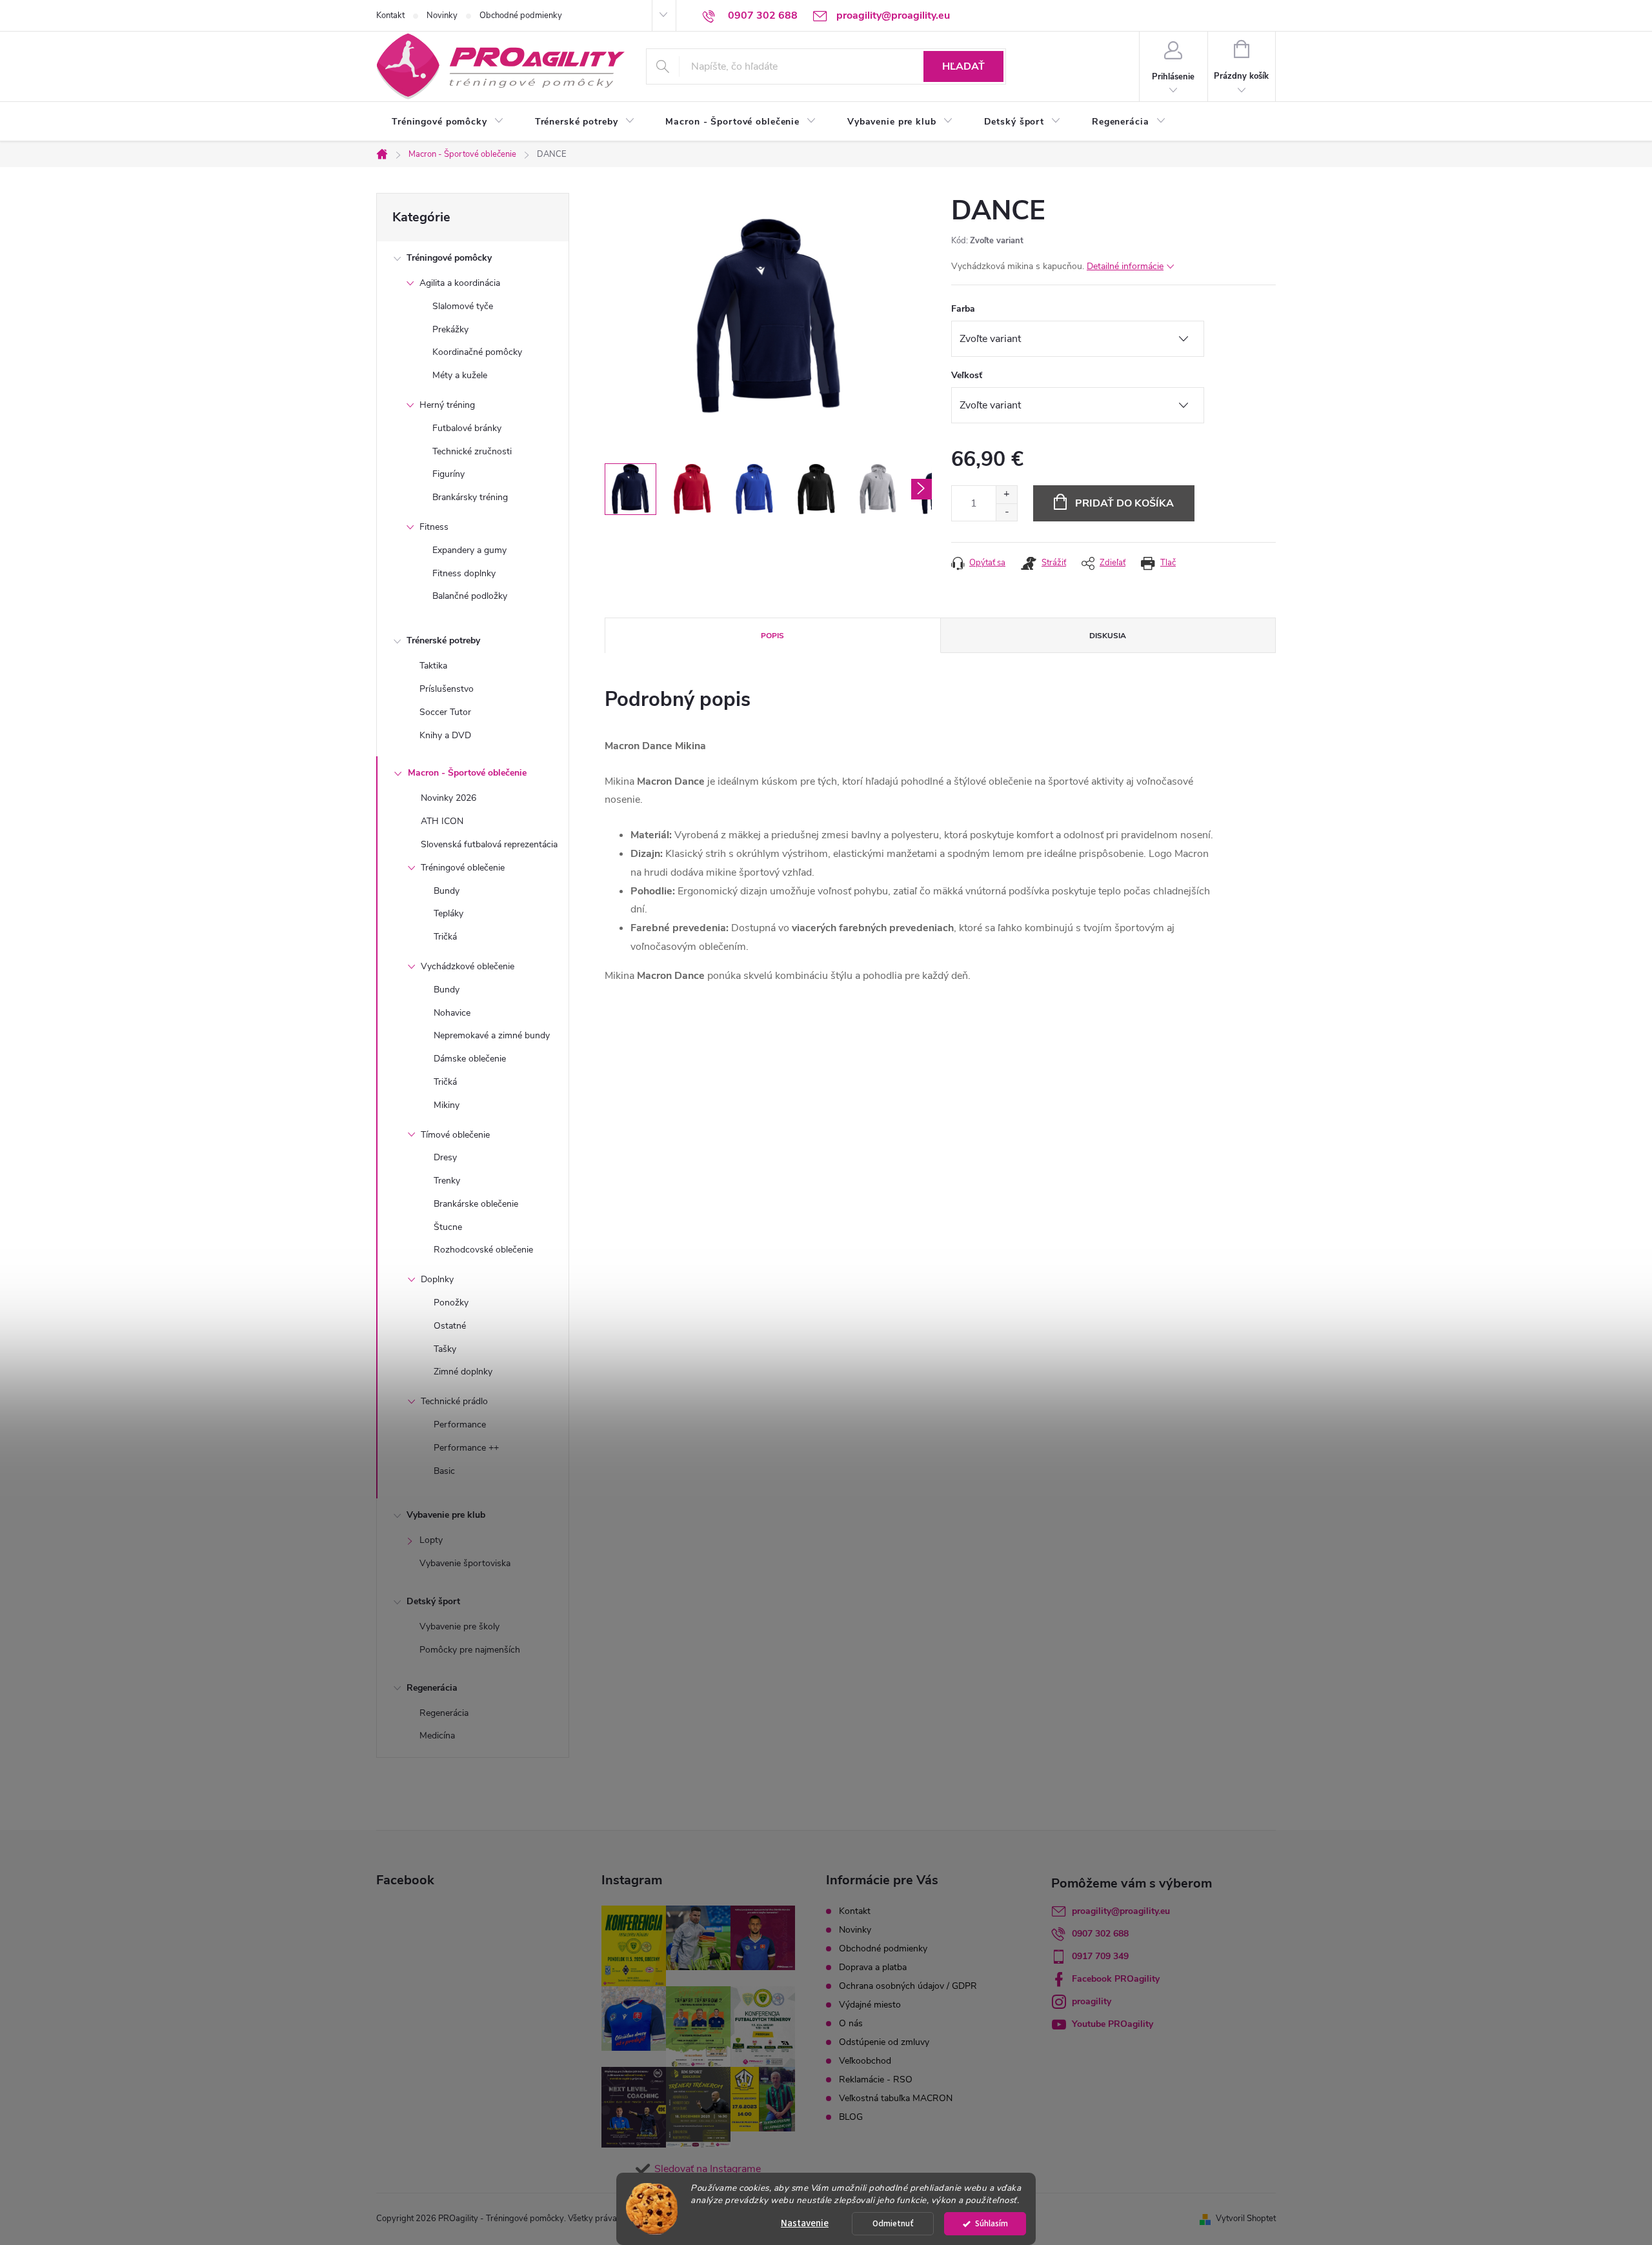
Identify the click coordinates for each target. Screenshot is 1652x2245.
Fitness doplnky (464, 573)
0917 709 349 (1100, 1956)
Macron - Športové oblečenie (467, 773)
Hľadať (963, 66)
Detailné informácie (1125, 266)
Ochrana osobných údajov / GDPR (908, 1986)
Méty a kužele (460, 375)
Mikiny (447, 1105)
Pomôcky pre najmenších (470, 1650)
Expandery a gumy (469, 550)
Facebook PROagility (1116, 1979)
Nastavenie (805, 2223)
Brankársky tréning (470, 497)
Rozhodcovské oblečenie (483, 1250)
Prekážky (450, 329)
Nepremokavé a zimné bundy (492, 1035)
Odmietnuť (893, 2223)
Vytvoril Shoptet (1246, 2219)
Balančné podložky (470, 596)
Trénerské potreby (443, 640)
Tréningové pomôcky (449, 258)
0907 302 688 (1100, 1934)
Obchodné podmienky (521, 15)
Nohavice (452, 1013)
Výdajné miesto (870, 2005)
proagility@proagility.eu (1121, 1911)
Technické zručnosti (472, 451)
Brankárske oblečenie (476, 1204)
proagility (1092, 2001)
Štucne (448, 1227)
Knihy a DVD (445, 735)
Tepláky (448, 913)
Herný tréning (447, 405)
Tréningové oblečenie (463, 868)
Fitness (434, 527)
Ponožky (451, 1303)
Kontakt (390, 15)
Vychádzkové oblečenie (468, 966)
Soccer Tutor (445, 712)
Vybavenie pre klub (446, 1515)
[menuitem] (448, 122)
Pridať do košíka (1124, 503)
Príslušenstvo (447, 689)
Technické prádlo (454, 1401)
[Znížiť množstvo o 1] (1006, 512)
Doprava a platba (873, 1967)
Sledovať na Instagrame (708, 2169)
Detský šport (433, 1601)
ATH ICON (442, 821)
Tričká (445, 937)
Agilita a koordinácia (460, 283)
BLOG (851, 2117)
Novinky (442, 15)
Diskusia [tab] (1108, 636)
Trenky (447, 1181)
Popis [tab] (772, 636)
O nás (851, 2023)
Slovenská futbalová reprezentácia (489, 844)
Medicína (437, 1736)
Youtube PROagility (1113, 2024)
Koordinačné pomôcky (477, 352)
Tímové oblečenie (455, 1135)
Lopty (431, 1540)
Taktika (433, 666)
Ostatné (450, 1326)
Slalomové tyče (463, 306)
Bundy (447, 891)
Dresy (445, 1157)
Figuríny (448, 474)
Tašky (445, 1349)
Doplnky (437, 1279)
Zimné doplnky (463, 1372)
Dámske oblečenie (470, 1059)
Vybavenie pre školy (459, 1626)
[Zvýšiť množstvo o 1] (1006, 495)
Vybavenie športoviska (465, 1563)
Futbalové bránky (467, 428)
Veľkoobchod (865, 2061)
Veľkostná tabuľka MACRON (896, 2098)
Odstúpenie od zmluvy (884, 2042)
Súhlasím (992, 2223)
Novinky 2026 (448, 798)
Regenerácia (432, 1688)
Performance (460, 1425)
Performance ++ (466, 1448)
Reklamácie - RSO (876, 2079)
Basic (444, 1471)
